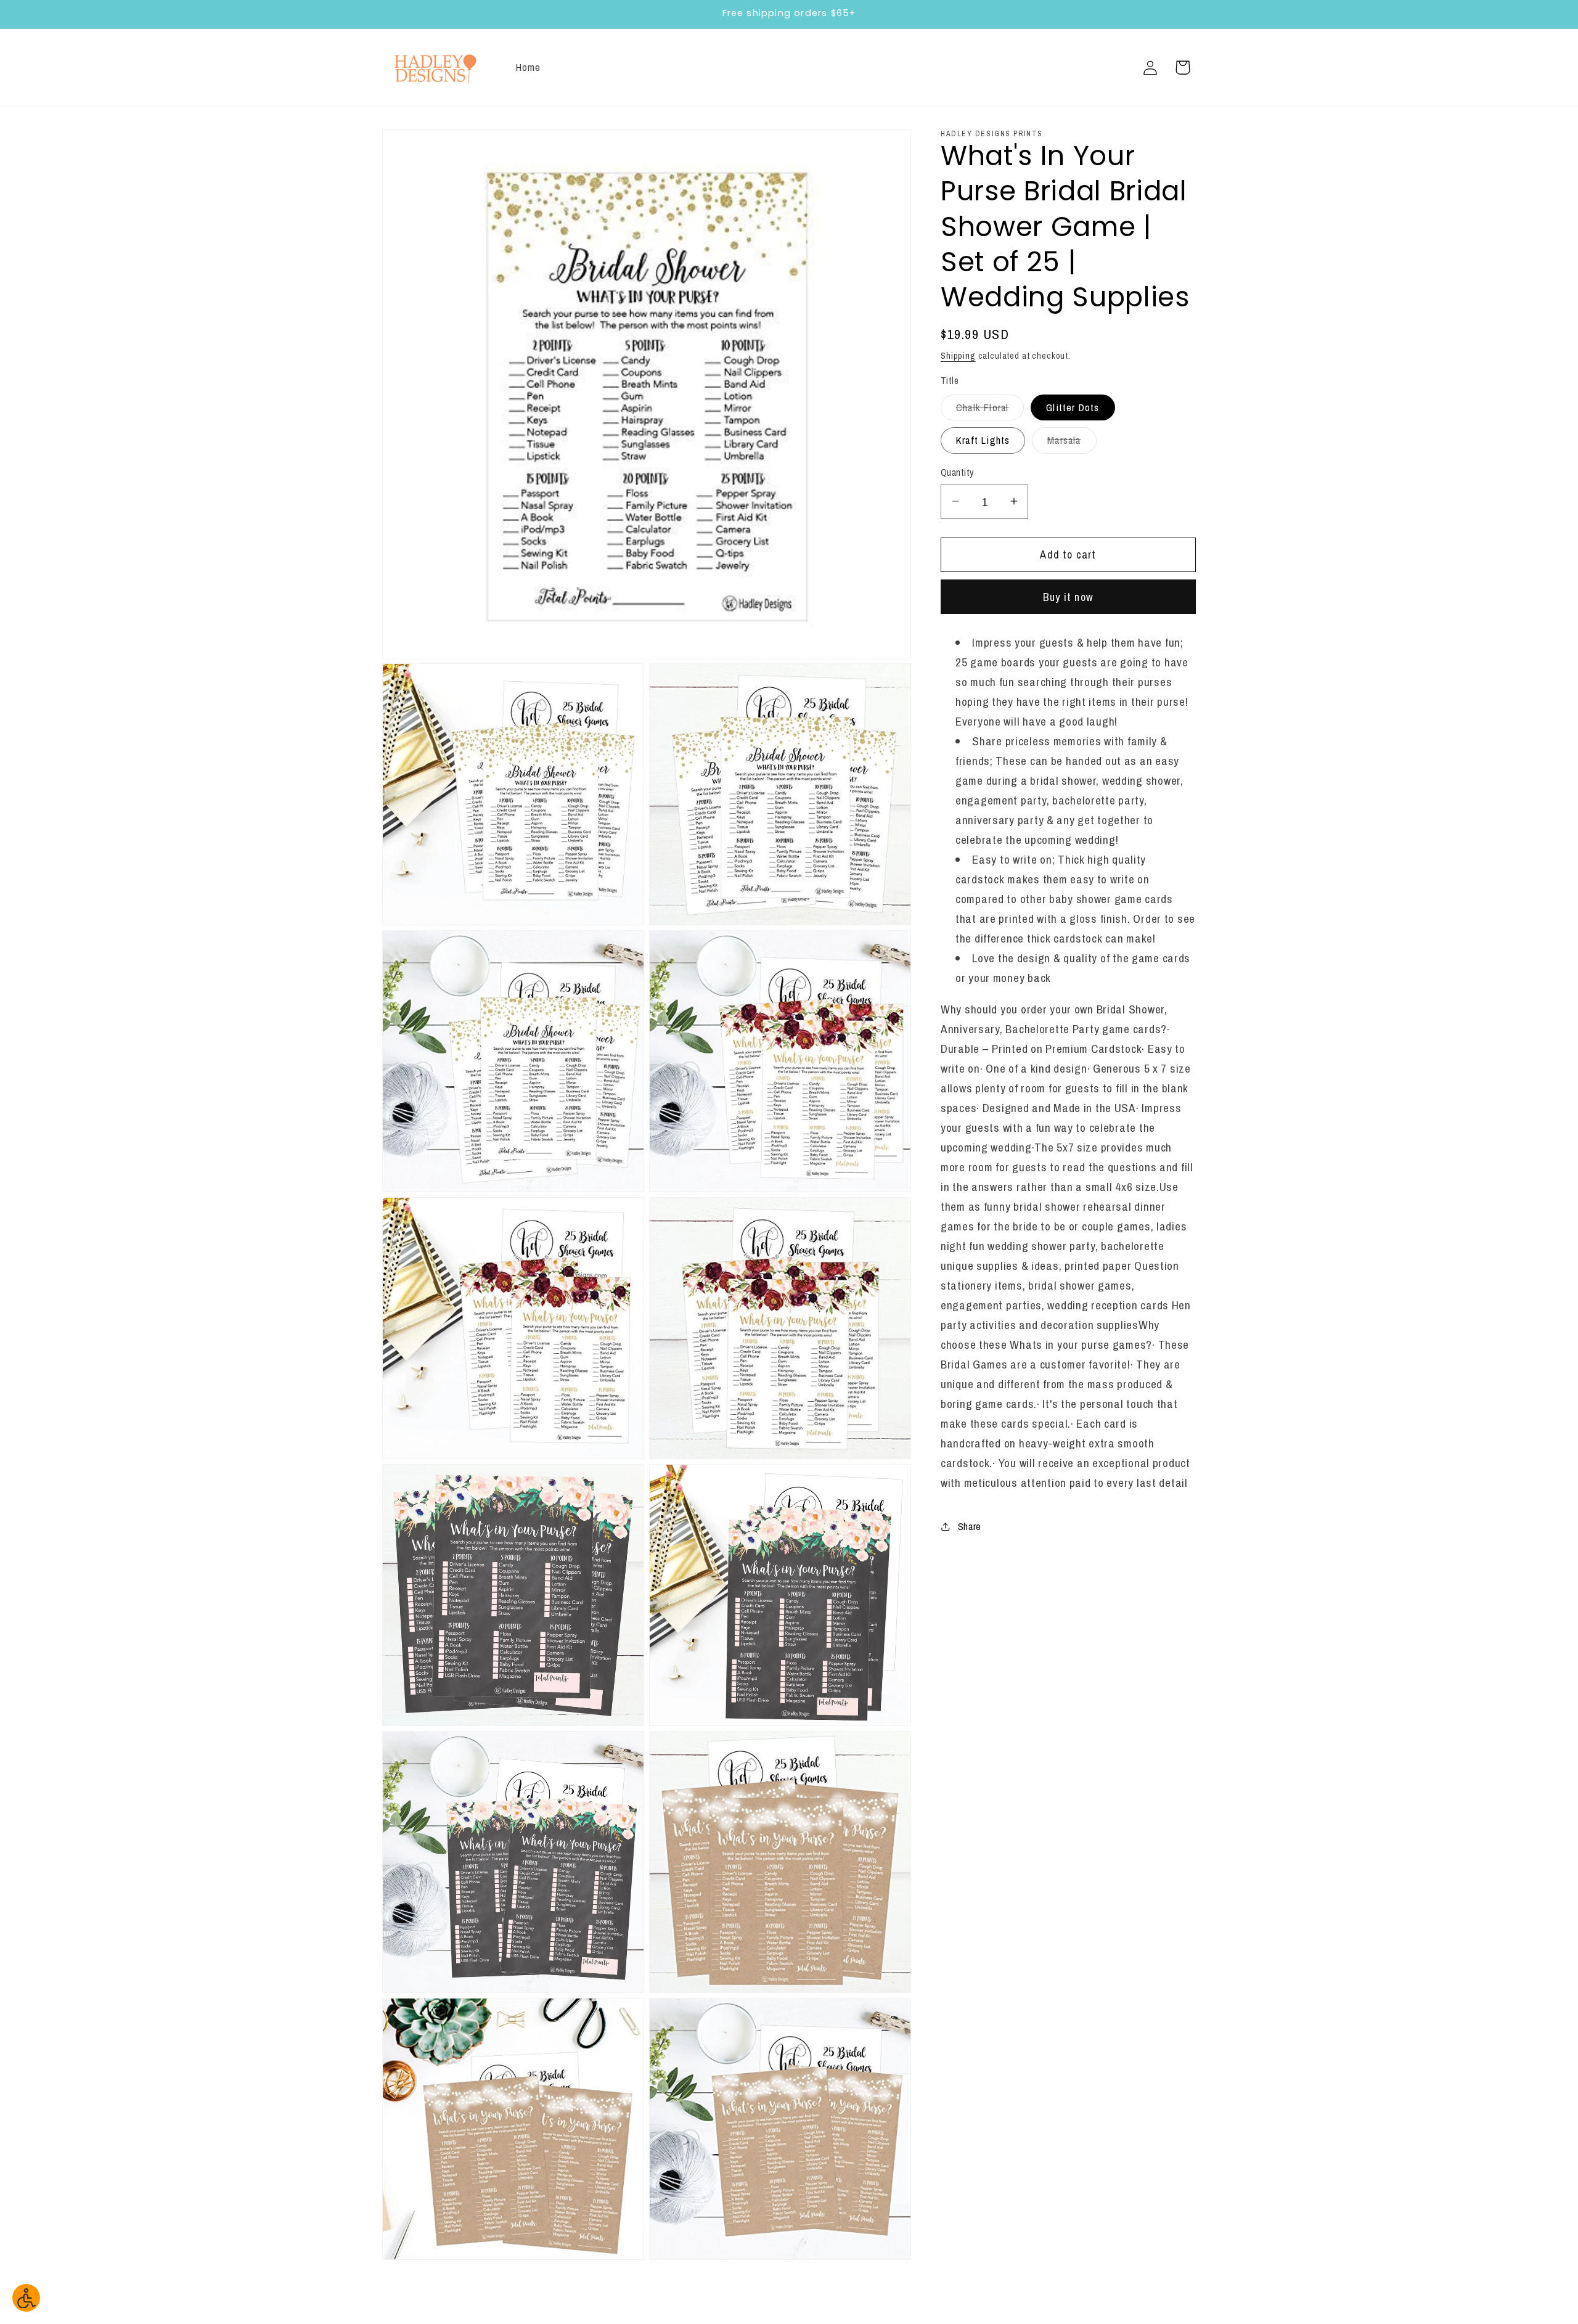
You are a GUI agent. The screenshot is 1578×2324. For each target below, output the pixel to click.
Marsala (1072, 443)
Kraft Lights (983, 440)
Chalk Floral (990, 410)
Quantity (957, 473)
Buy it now (1068, 596)
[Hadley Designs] (435, 68)
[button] (1183, 68)
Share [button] (970, 1526)
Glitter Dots (1073, 407)
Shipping (958, 355)
